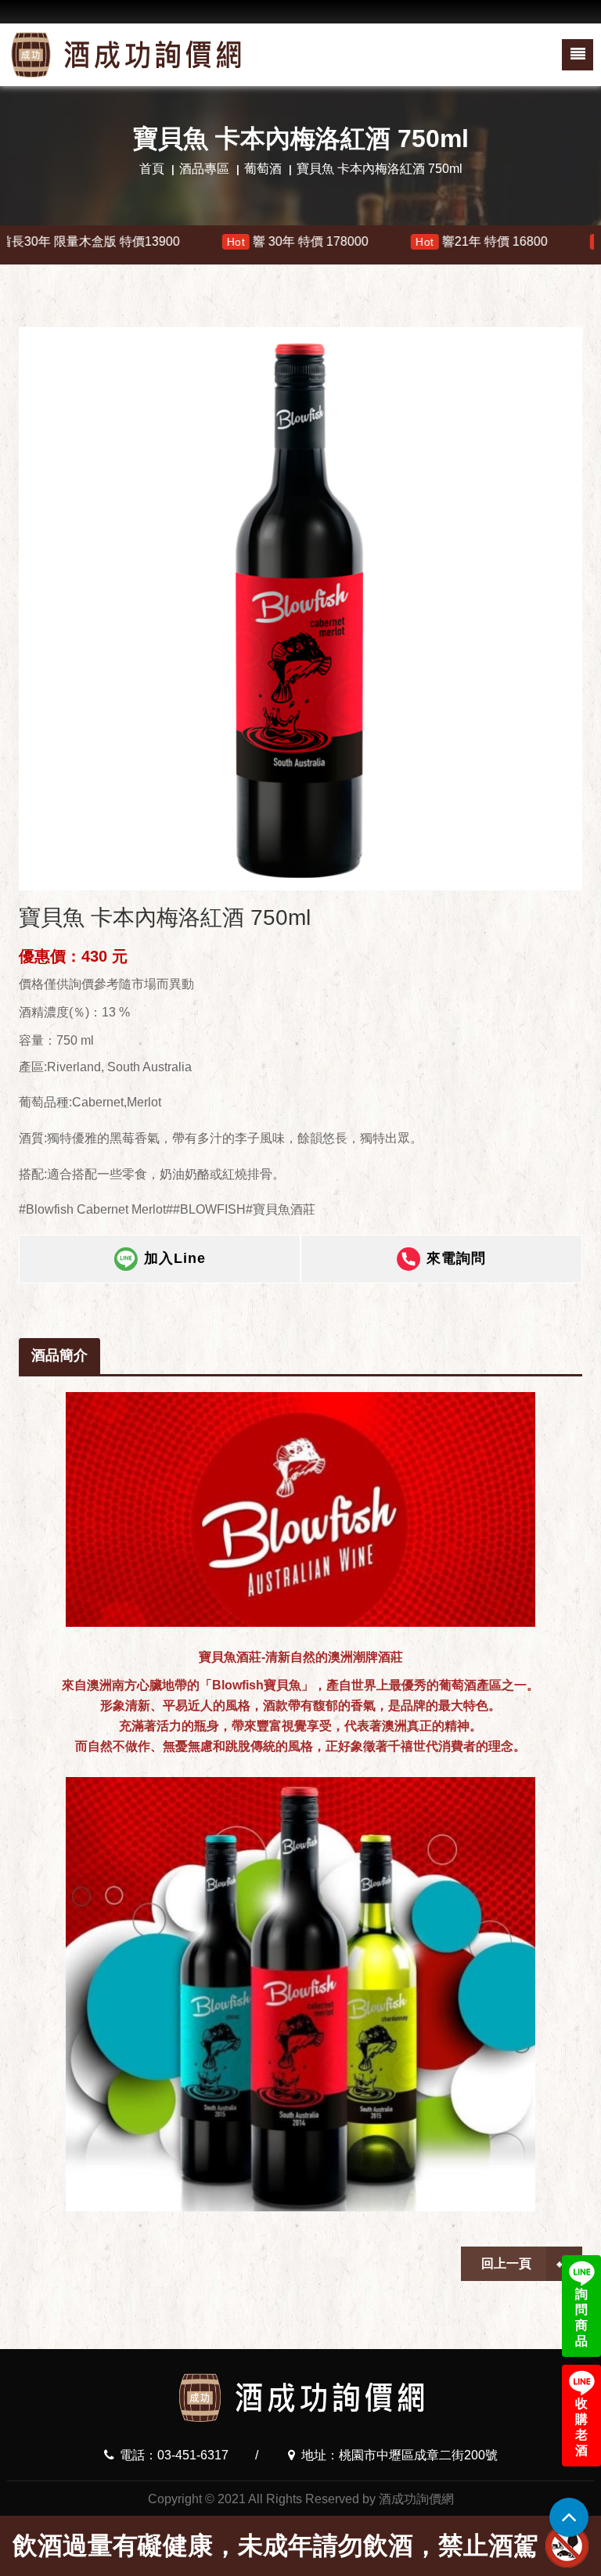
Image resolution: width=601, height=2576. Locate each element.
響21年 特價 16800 (391, 241)
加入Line (175, 1258)
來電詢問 (456, 1258)
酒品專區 (204, 169)
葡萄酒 (263, 169)
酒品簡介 (59, 1355)
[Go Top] (569, 2517)
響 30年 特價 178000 (207, 241)
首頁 (152, 169)
